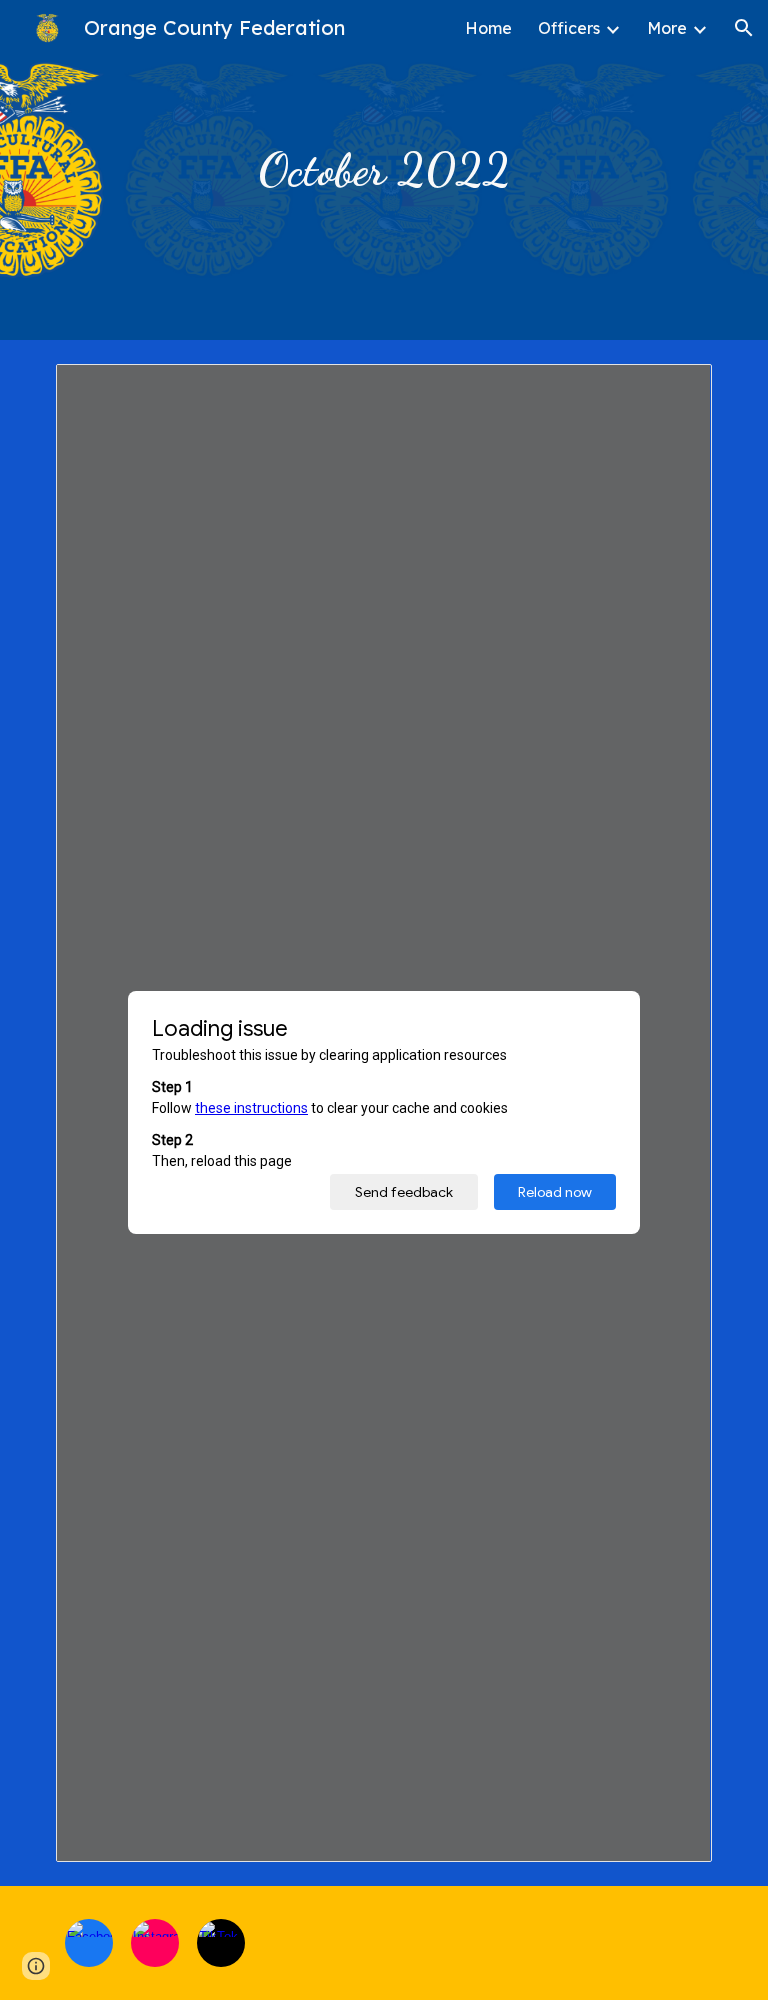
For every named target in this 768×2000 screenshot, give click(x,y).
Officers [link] (569, 28)
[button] (744, 28)
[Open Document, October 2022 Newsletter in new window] (674, 390)
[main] (383, 170)
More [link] (667, 28)
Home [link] (488, 28)
